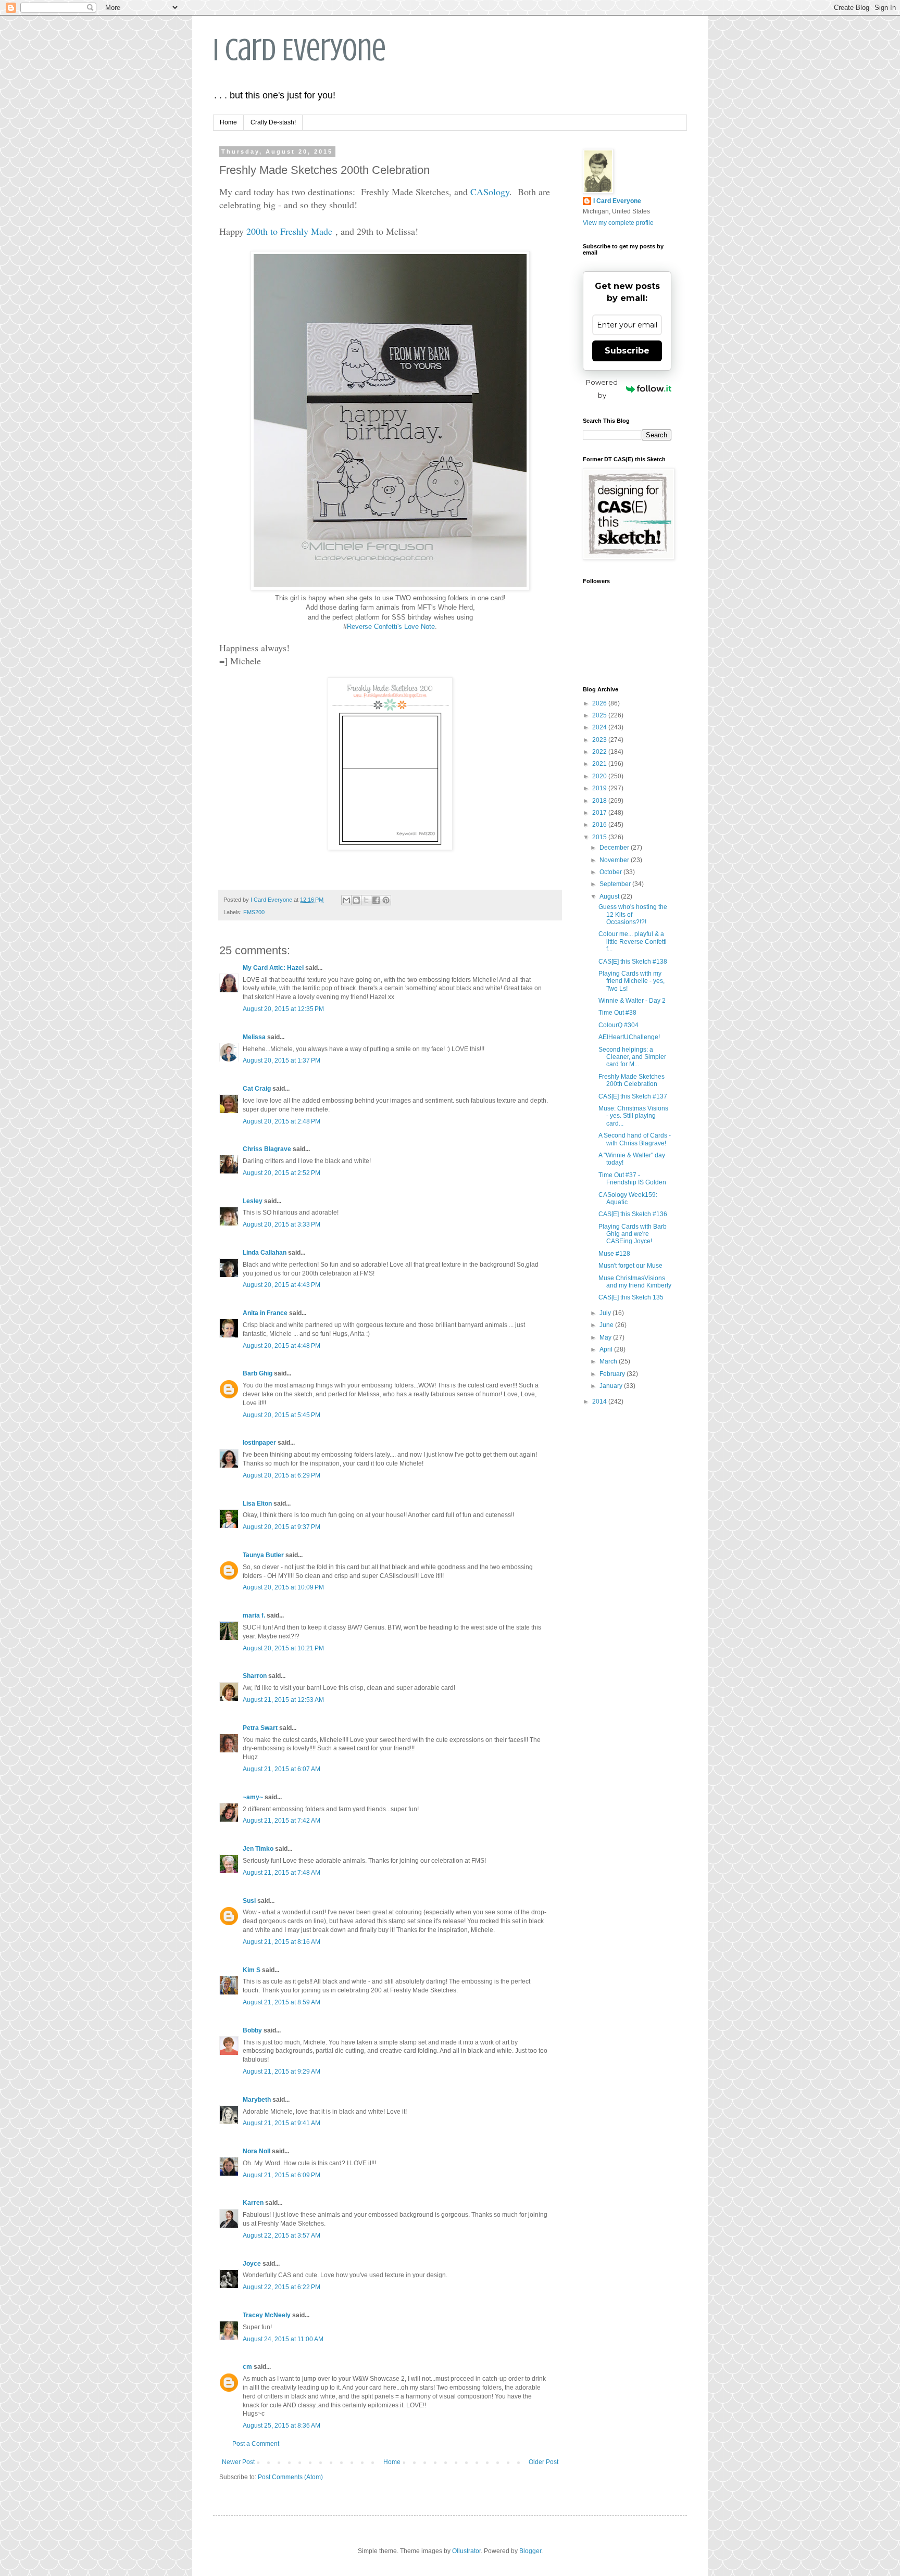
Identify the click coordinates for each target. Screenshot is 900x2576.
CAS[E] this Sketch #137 (633, 1096)
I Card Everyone (299, 50)
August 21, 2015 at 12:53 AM (283, 1700)
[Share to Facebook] (376, 900)
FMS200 (254, 912)
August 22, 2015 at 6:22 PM (282, 2287)
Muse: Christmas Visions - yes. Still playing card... (633, 1116)
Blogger (530, 2551)
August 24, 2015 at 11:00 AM (283, 2339)
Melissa (254, 1037)
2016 (600, 825)
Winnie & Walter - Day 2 (632, 1001)
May (606, 1337)
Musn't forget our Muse (630, 1266)
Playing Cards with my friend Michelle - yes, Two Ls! (632, 981)
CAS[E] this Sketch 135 (631, 1297)
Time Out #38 (617, 1013)
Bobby (252, 2030)
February (613, 1374)
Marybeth (257, 2100)
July (606, 1313)
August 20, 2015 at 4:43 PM (282, 1285)
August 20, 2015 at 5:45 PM (282, 1415)
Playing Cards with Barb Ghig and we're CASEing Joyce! (633, 1234)
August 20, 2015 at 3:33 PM (282, 1224)
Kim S (252, 1970)
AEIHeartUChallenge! (629, 1037)
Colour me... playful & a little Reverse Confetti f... (633, 942)
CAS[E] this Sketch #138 (633, 962)
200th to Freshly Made (289, 231)
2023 (600, 740)
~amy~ (253, 1797)
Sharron (255, 1676)
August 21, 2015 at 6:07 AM (282, 1769)
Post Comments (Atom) (290, 2477)
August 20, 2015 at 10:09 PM (283, 1587)
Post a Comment (256, 2444)
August (610, 896)
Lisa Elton (257, 1504)
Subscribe (627, 351)
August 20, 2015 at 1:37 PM (282, 1060)
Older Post (543, 2462)
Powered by (602, 389)
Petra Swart (260, 1728)
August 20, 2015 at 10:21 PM (283, 1648)
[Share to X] (366, 900)
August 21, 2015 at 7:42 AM (282, 1821)
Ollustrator (466, 2551)
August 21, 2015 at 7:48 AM (282, 1873)
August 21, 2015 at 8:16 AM (282, 1942)
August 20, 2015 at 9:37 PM (282, 1527)
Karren (253, 2203)
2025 (600, 715)
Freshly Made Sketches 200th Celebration (632, 1080)
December (615, 848)
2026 (600, 703)
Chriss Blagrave (267, 1149)
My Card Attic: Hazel (273, 968)
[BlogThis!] (356, 900)
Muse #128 (614, 1254)
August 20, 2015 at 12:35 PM (283, 1009)
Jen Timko (258, 1849)
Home (228, 122)
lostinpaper (259, 1443)
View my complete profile (618, 223)
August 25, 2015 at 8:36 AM (282, 2426)
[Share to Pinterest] (386, 900)
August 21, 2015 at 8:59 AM (282, 2002)
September (616, 884)
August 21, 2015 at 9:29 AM (282, 2072)
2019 (600, 788)
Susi (249, 1901)
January (612, 1386)
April (607, 1349)
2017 (600, 813)
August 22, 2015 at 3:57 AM (282, 2236)
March (609, 1361)
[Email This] (346, 900)
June (607, 1325)
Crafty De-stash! (273, 122)
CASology (490, 192)
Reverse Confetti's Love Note (391, 627)
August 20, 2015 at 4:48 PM (282, 1346)
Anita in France (265, 1313)
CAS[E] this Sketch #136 (633, 1214)
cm (247, 2367)
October (611, 872)
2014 (600, 1401)
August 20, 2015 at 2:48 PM (282, 1121)
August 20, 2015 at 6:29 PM (282, 1475)
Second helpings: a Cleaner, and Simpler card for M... (632, 1057)
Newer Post (238, 2462)
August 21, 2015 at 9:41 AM (282, 2123)
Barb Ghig (258, 1373)
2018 (600, 801)
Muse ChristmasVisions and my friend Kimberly (635, 1282)
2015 (600, 837)
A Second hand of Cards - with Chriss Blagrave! (635, 1139)
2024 (600, 727)
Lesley (253, 1201)
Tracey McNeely (267, 2315)
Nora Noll (257, 2151)
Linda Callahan (265, 1253)
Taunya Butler (263, 1555)
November (615, 860)
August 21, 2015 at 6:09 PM (282, 2175)
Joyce (252, 2264)
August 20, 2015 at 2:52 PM (282, 1173)
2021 (600, 764)
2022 (600, 752)
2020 (600, 776)
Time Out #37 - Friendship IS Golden (632, 1179)
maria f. (254, 1615)
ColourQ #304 (618, 1025)
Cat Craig (257, 1089)
